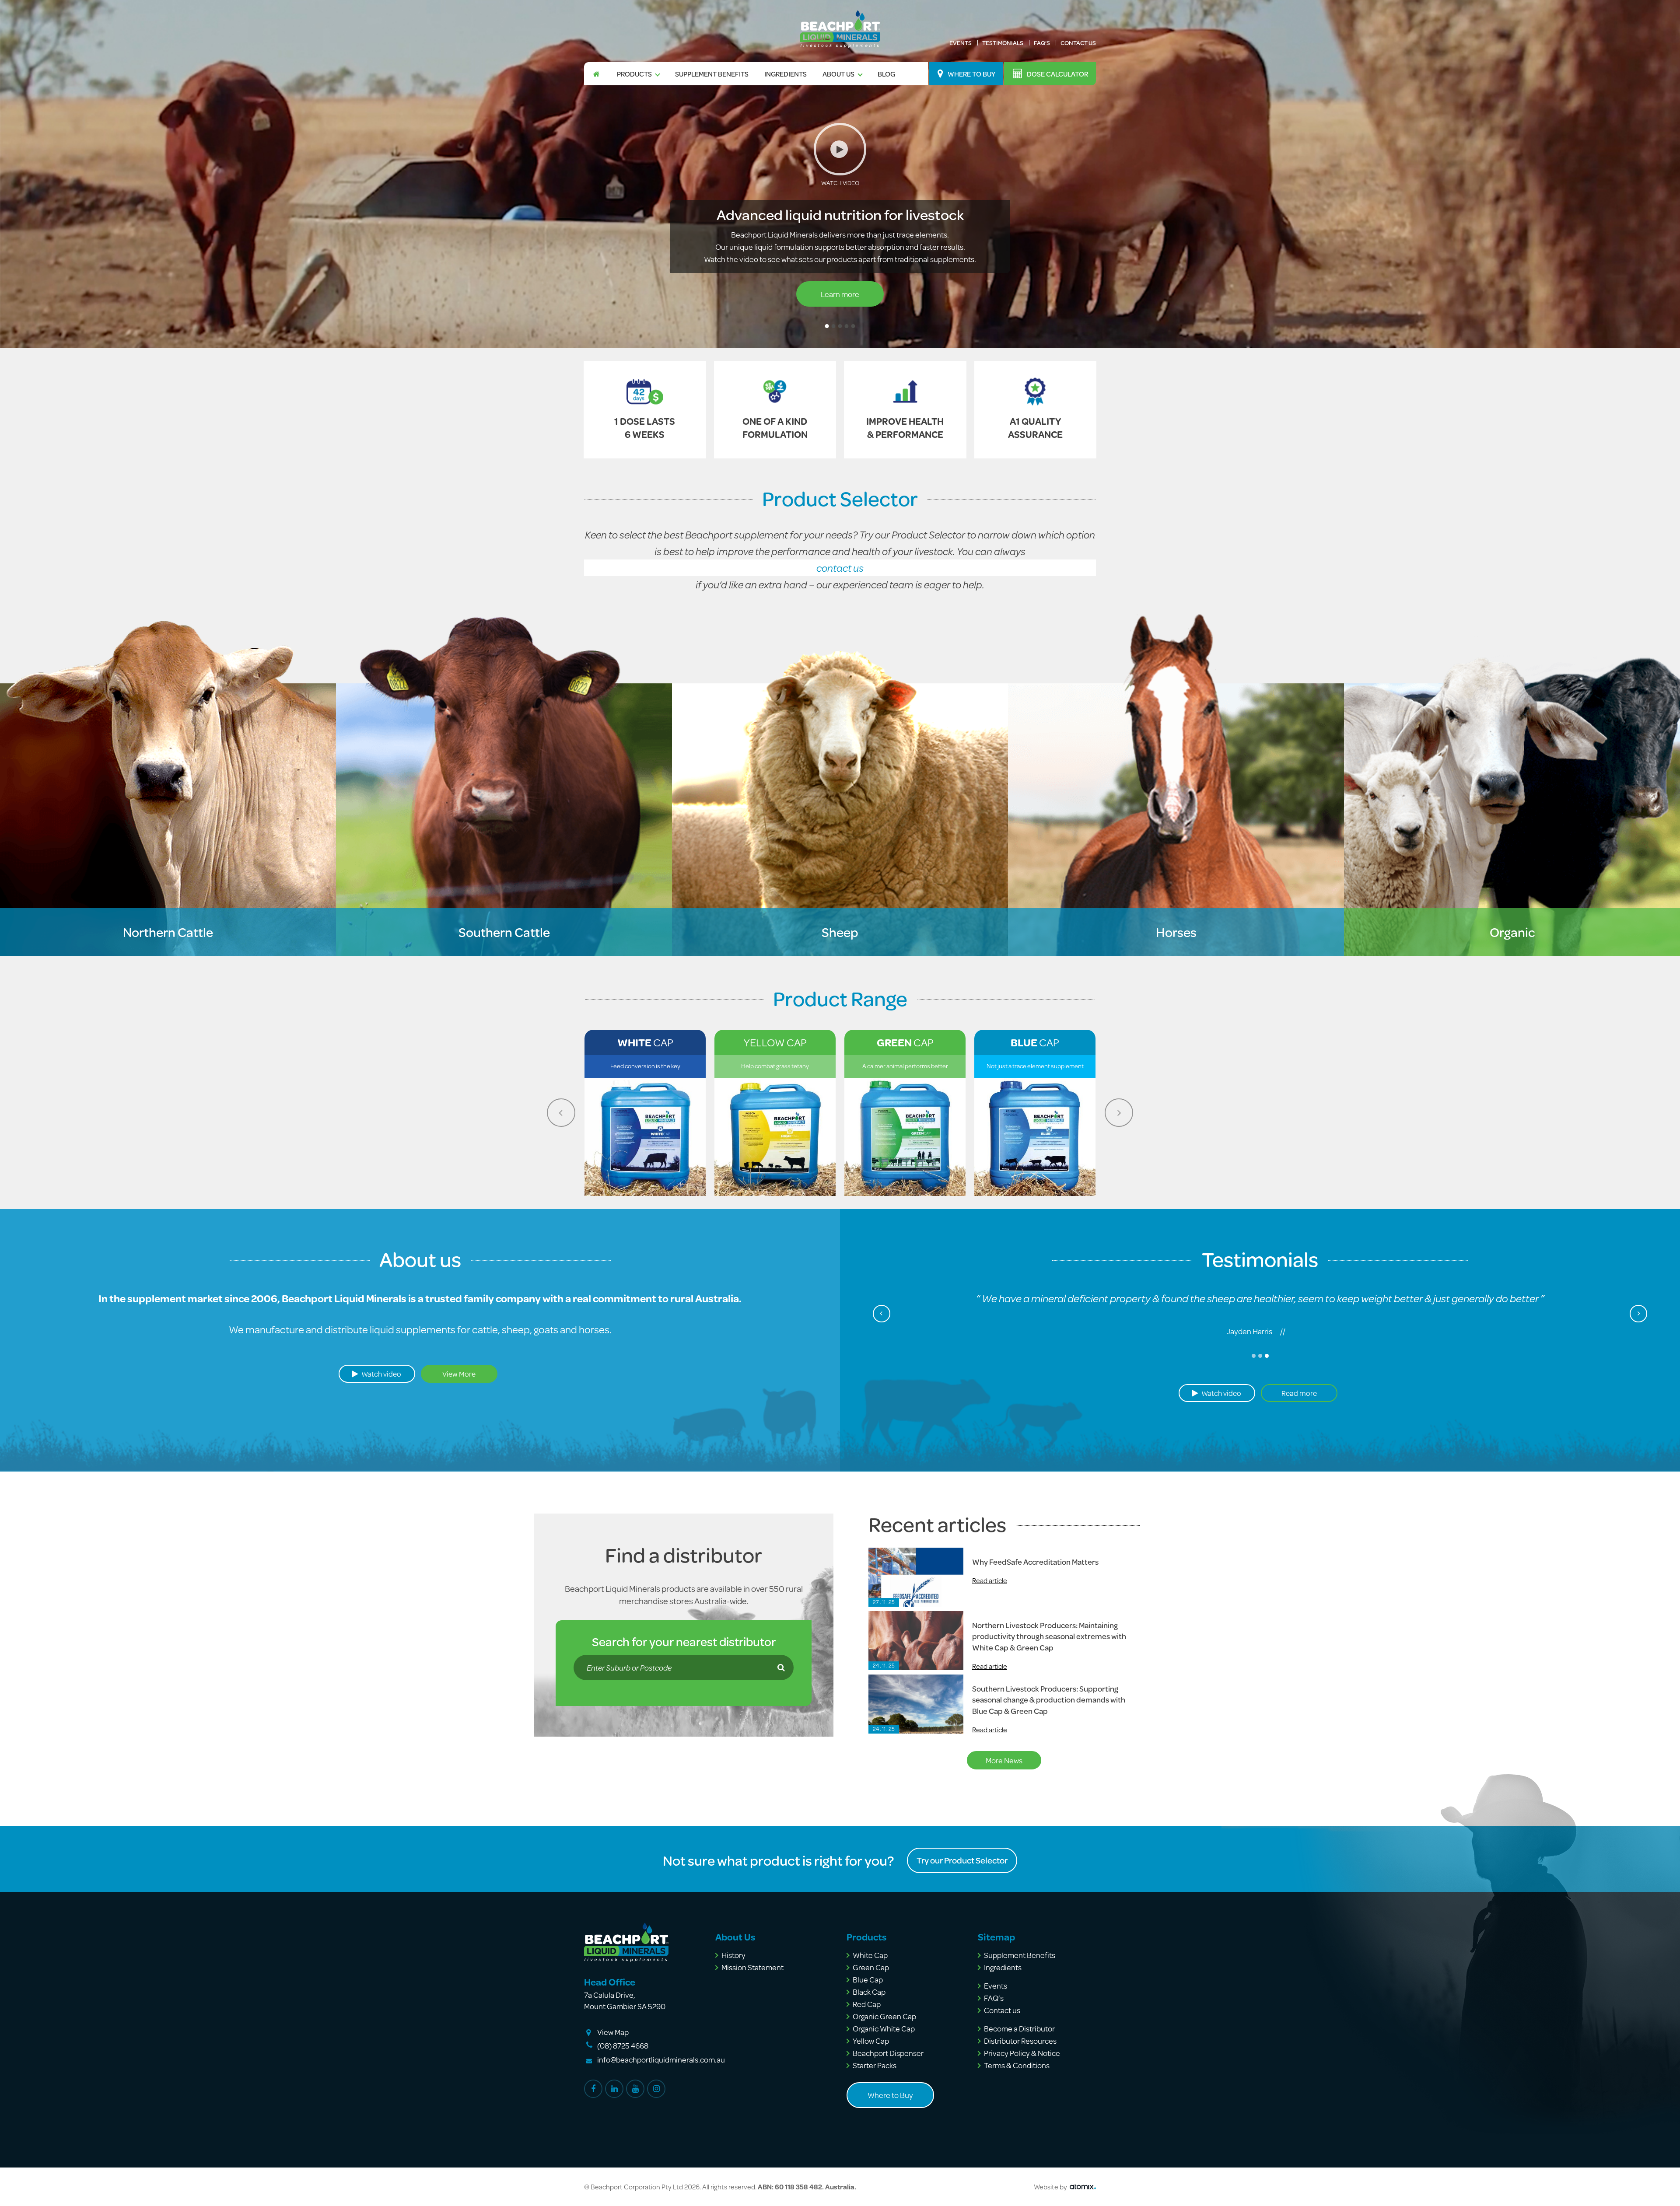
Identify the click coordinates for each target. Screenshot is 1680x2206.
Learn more (840, 294)
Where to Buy (971, 74)
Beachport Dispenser (888, 2053)
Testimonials (1003, 43)
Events (961, 43)
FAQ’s (1042, 43)
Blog (886, 74)
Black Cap (869, 1992)
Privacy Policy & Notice (1022, 2053)
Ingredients (786, 74)
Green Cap (871, 1967)
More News (1004, 1760)
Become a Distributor (1019, 2028)
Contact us (1078, 43)
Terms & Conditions (1017, 2065)
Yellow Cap (871, 2041)
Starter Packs (875, 2065)
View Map (613, 2032)
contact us (840, 568)
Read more (1260, 1393)
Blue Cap (868, 1979)
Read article (990, 1580)
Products (634, 74)
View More (459, 1374)
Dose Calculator (1057, 74)
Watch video (381, 1374)
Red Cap (867, 2004)
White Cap (870, 1955)
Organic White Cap (884, 2028)
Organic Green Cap (884, 2016)
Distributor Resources (1020, 2041)
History (733, 1955)
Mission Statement (752, 1967)
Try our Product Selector (962, 1860)
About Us (838, 74)
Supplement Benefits (712, 74)
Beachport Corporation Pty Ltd (637, 2187)
